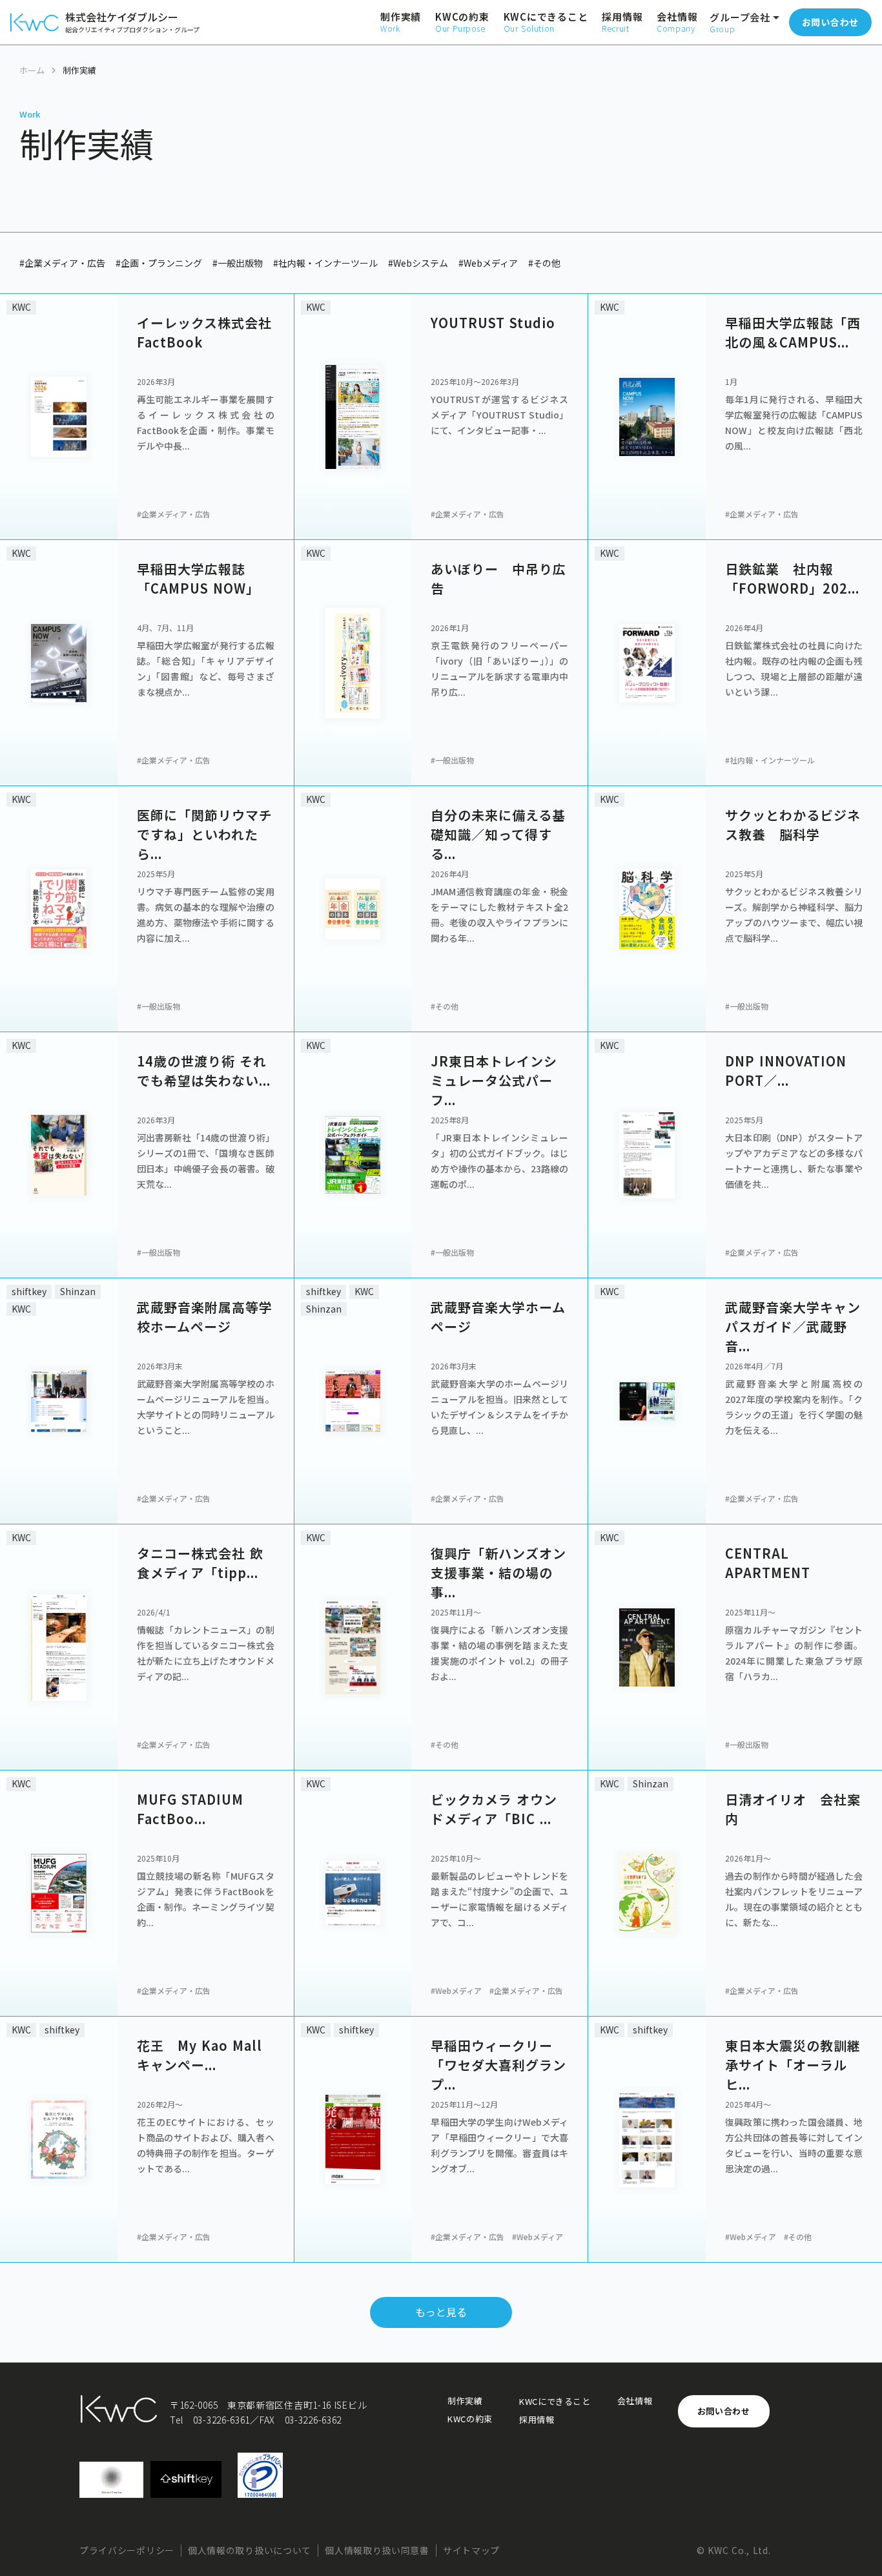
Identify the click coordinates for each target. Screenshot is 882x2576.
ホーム (32, 70)
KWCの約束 (470, 2419)
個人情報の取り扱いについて (250, 2550)
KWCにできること (555, 2402)
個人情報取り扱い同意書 (377, 2550)
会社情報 (635, 2401)
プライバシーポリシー (127, 2550)
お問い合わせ (724, 2411)
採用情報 (537, 2420)
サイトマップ (471, 2550)
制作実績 (465, 2401)
